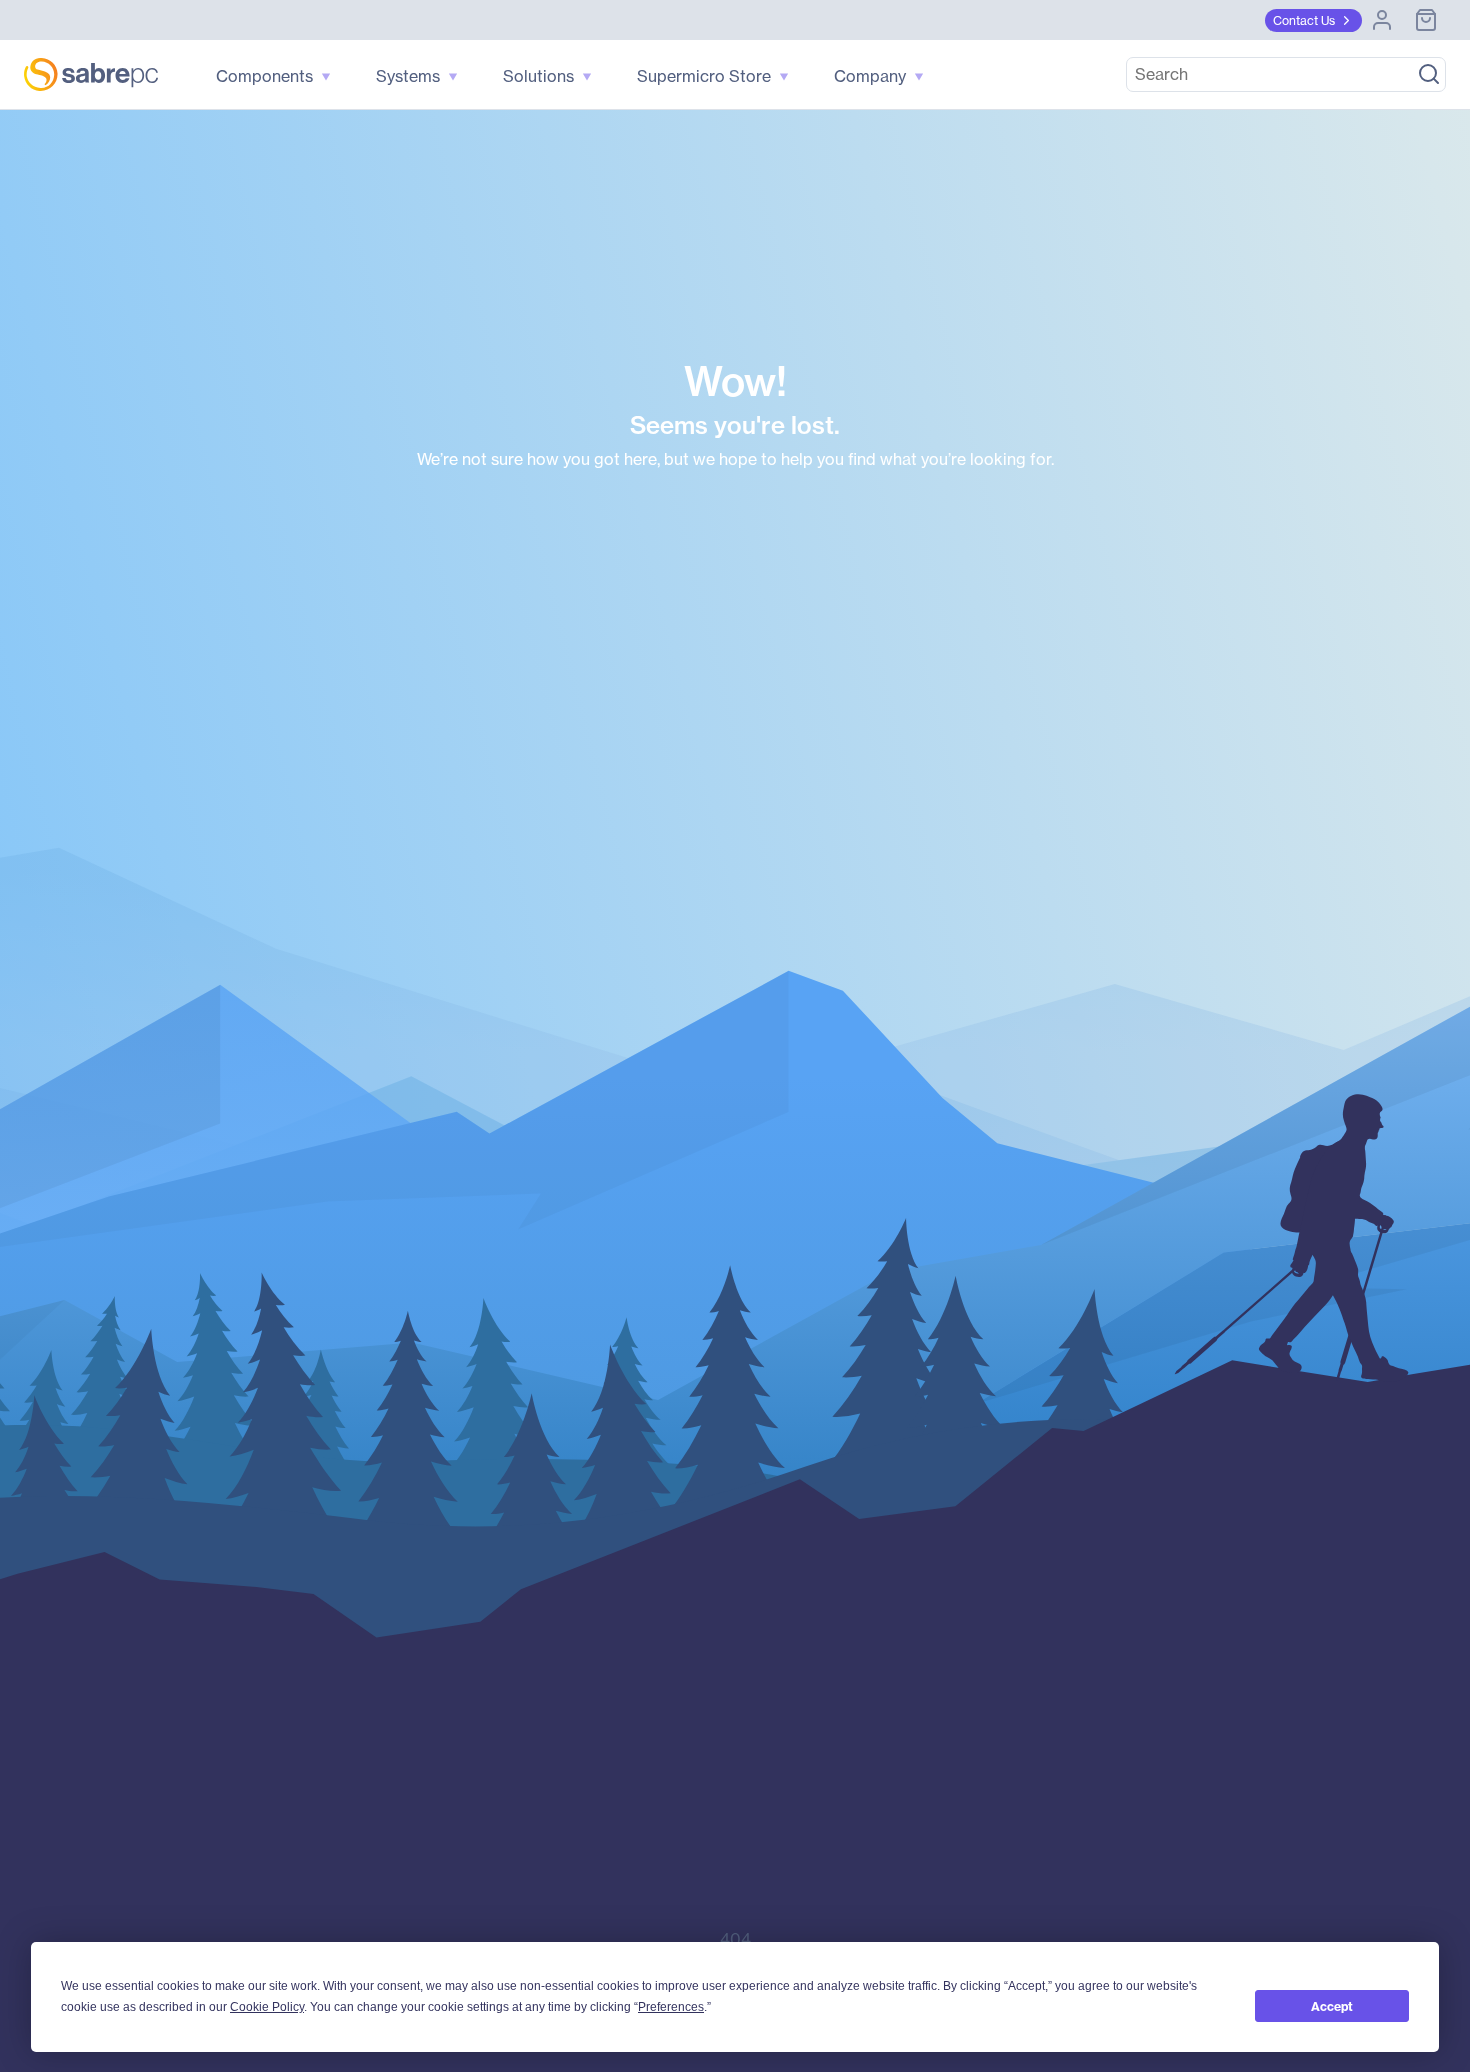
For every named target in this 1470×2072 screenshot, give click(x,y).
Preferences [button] (671, 2007)
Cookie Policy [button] (267, 2007)
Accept (1332, 2006)
